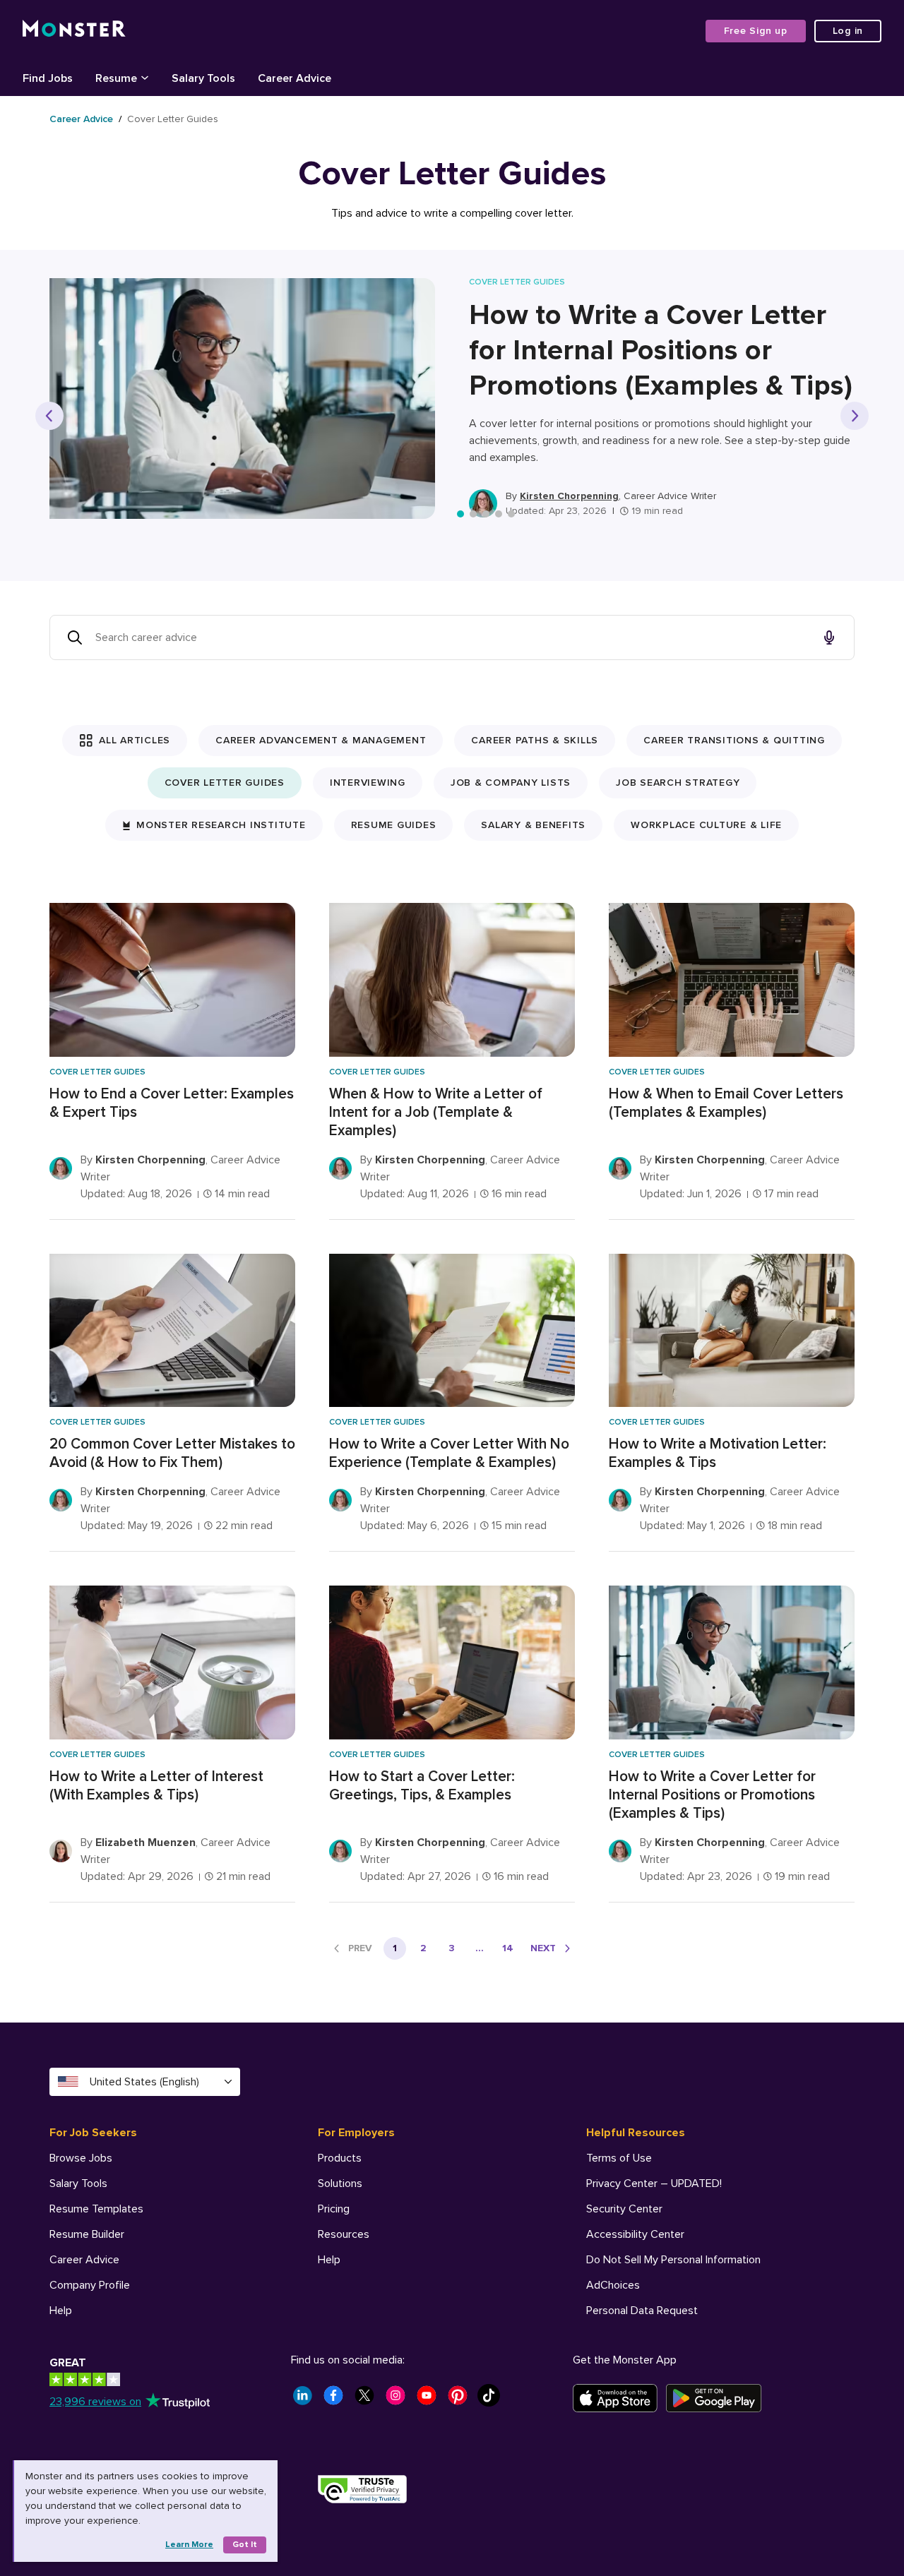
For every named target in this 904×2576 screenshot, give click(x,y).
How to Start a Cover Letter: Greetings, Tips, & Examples (422, 1786)
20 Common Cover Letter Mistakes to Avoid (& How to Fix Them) (172, 1453)
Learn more (189, 2545)
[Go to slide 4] (499, 514)
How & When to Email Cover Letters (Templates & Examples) (726, 1103)
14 (508, 1948)
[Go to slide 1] (460, 514)
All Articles (135, 740)
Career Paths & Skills (535, 740)
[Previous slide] (49, 416)
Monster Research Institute (221, 825)
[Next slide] (855, 416)
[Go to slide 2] (473, 514)
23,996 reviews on (95, 2402)
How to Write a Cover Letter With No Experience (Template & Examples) (449, 1453)
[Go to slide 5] (511, 514)
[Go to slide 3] (486, 514)
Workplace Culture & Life (706, 825)
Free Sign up (756, 31)
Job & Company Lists (511, 783)
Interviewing (368, 783)
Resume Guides (394, 825)
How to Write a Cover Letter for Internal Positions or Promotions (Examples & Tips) (661, 351)
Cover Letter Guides (225, 783)
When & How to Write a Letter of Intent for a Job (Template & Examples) (436, 1112)
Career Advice (81, 119)
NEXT (543, 1948)
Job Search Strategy (678, 783)
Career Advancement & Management (321, 740)
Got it (245, 2545)
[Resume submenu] (145, 77)
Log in (848, 31)
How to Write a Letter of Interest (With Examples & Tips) (156, 1786)
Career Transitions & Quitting (734, 740)
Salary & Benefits (533, 825)
